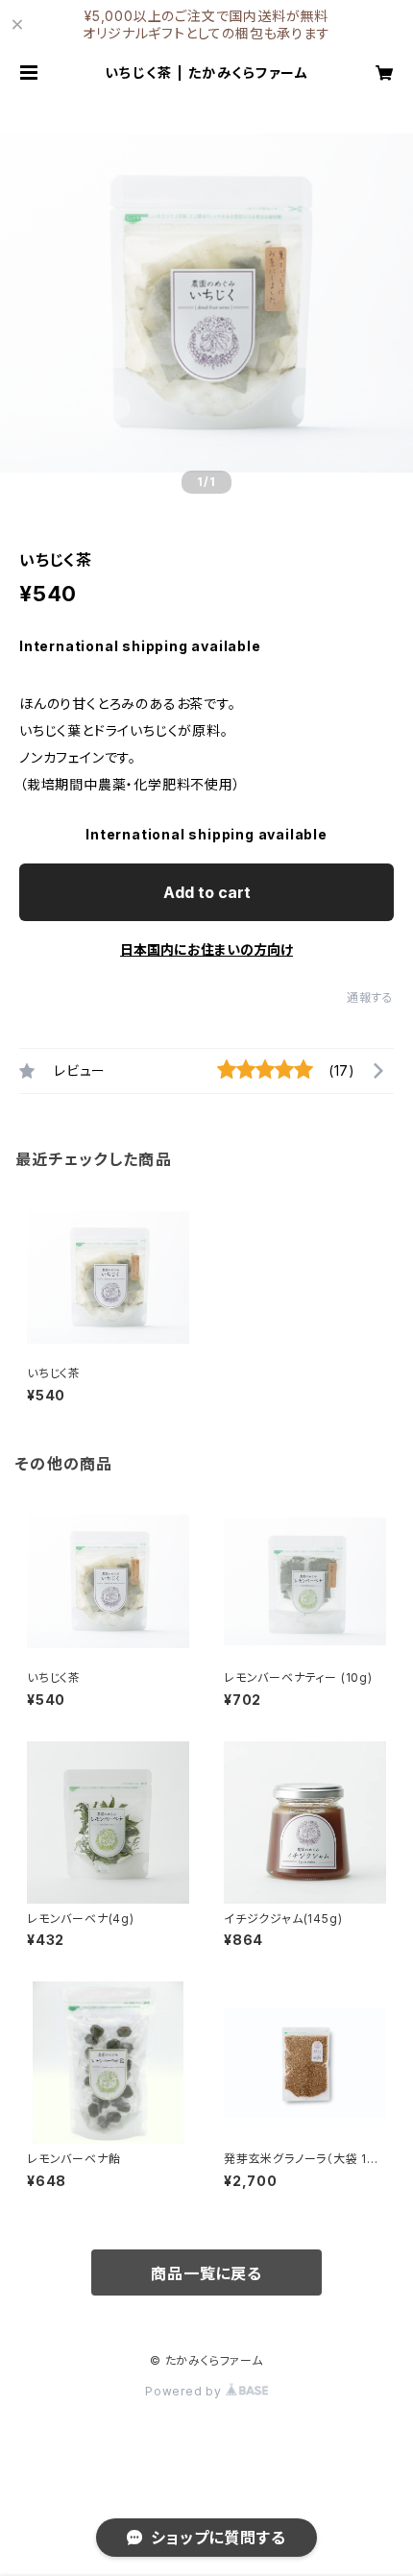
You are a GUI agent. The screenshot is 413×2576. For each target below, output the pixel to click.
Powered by (185, 2391)
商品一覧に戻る (206, 2273)
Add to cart (207, 892)
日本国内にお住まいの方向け (206, 949)
